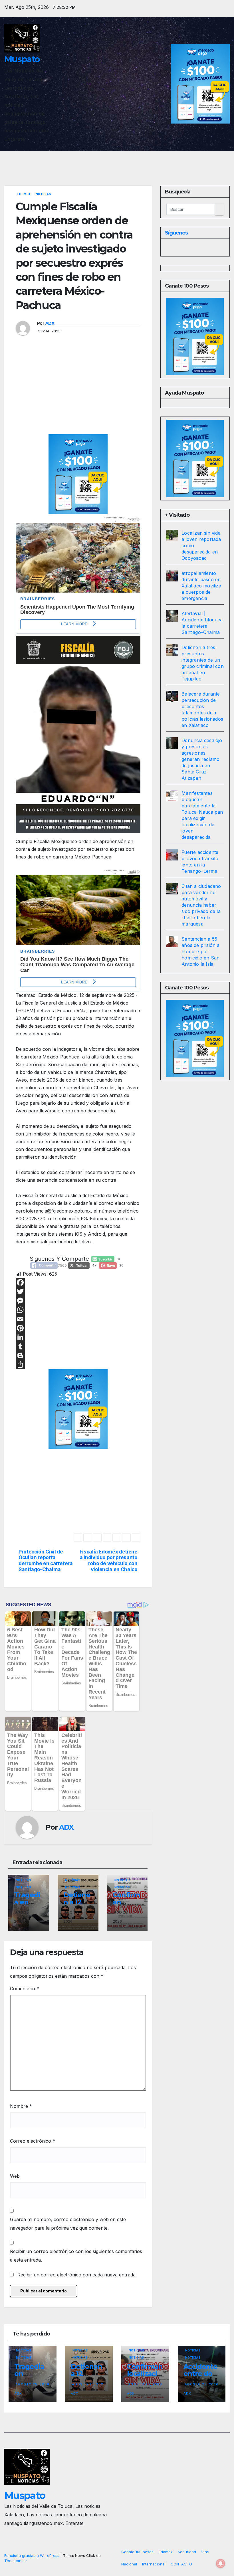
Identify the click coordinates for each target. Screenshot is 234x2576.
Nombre (21, 2106)
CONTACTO (181, 2564)
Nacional (129, 2564)
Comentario (25, 1989)
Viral (205, 2552)
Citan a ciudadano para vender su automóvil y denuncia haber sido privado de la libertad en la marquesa (201, 905)
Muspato (22, 59)
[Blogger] (78, 1355)
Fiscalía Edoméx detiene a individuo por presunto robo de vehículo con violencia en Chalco (109, 1561)
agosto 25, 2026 (32, 2384)
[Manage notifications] (221, 2563)
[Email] (78, 1319)
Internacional (154, 2564)
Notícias (23, 1887)
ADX (50, 323)
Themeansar (16, 2561)
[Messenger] (78, 1301)
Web (15, 2176)
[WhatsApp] (78, 1310)
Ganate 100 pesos (137, 2552)
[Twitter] (78, 1292)
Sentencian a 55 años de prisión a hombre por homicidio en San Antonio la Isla (200, 951)
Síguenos (176, 233)
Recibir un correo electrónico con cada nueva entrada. (77, 2275)
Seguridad (187, 2552)
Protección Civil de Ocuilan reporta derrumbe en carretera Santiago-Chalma (46, 1561)
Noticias (43, 194)
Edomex (24, 194)
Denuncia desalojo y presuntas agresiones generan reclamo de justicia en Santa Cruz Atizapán (202, 759)
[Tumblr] (78, 1346)
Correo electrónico (33, 2141)
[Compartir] (78, 1365)
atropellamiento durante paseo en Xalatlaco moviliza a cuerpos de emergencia (201, 586)
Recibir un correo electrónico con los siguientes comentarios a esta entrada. (76, 2256)
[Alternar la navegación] (224, 159)
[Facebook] (78, 1282)
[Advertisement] (78, 392)
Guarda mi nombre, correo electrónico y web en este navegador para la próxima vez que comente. (68, 2224)
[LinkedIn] (78, 1337)
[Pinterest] (78, 1328)
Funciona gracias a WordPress (32, 2555)
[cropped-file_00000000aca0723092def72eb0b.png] (78, 552)
